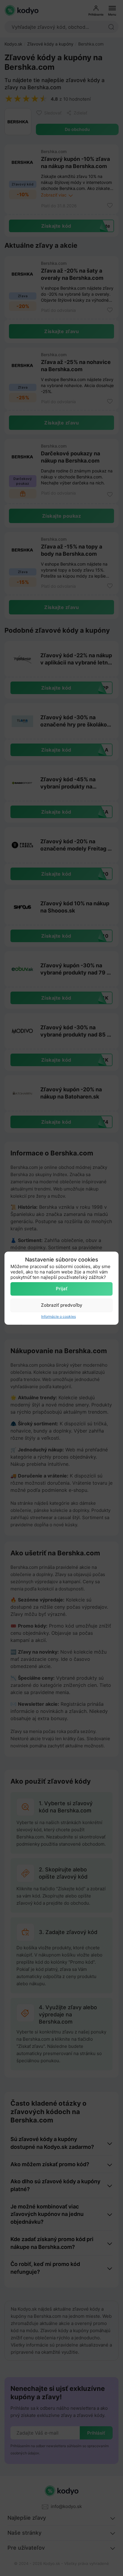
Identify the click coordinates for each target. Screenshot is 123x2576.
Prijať (62, 1289)
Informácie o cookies (59, 1316)
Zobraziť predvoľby (62, 1305)
